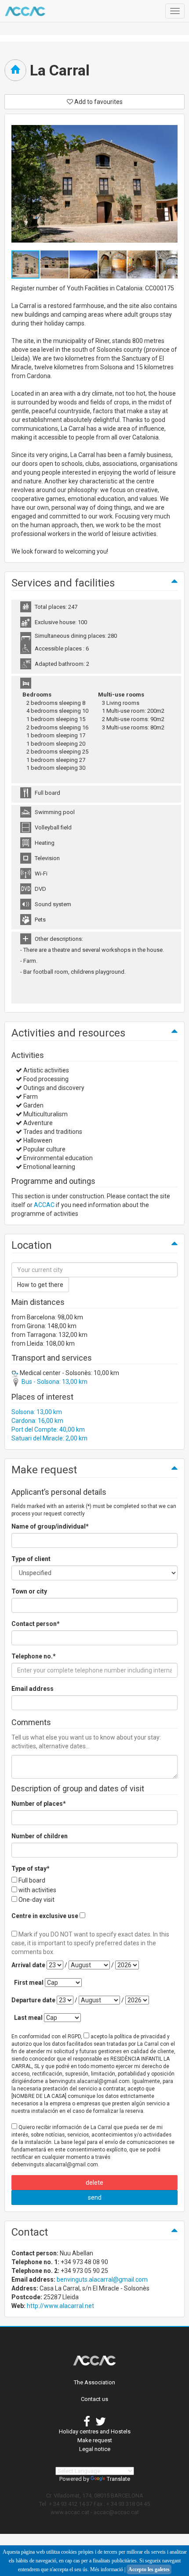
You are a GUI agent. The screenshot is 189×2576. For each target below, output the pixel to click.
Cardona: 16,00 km (37, 1421)
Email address (33, 1689)
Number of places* (39, 1804)
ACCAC (44, 1205)
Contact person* (36, 1624)
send (95, 2197)
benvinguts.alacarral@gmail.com (102, 2279)
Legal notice (95, 2449)
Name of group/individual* (50, 1526)
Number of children (40, 1836)
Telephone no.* (34, 1656)
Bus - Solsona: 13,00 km (54, 1382)
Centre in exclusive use (45, 1916)
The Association (94, 2382)
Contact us (94, 2399)
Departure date (33, 2000)
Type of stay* (31, 1869)
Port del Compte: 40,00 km (48, 1429)
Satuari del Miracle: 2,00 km (49, 1438)
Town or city (29, 1591)
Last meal (28, 2018)
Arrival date (28, 1965)
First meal (29, 1983)
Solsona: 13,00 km (37, 1412)
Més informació (107, 2569)
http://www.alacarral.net (60, 2306)
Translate (118, 2479)
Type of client (31, 1559)
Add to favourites (98, 102)
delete (94, 2183)
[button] (55, 264)
